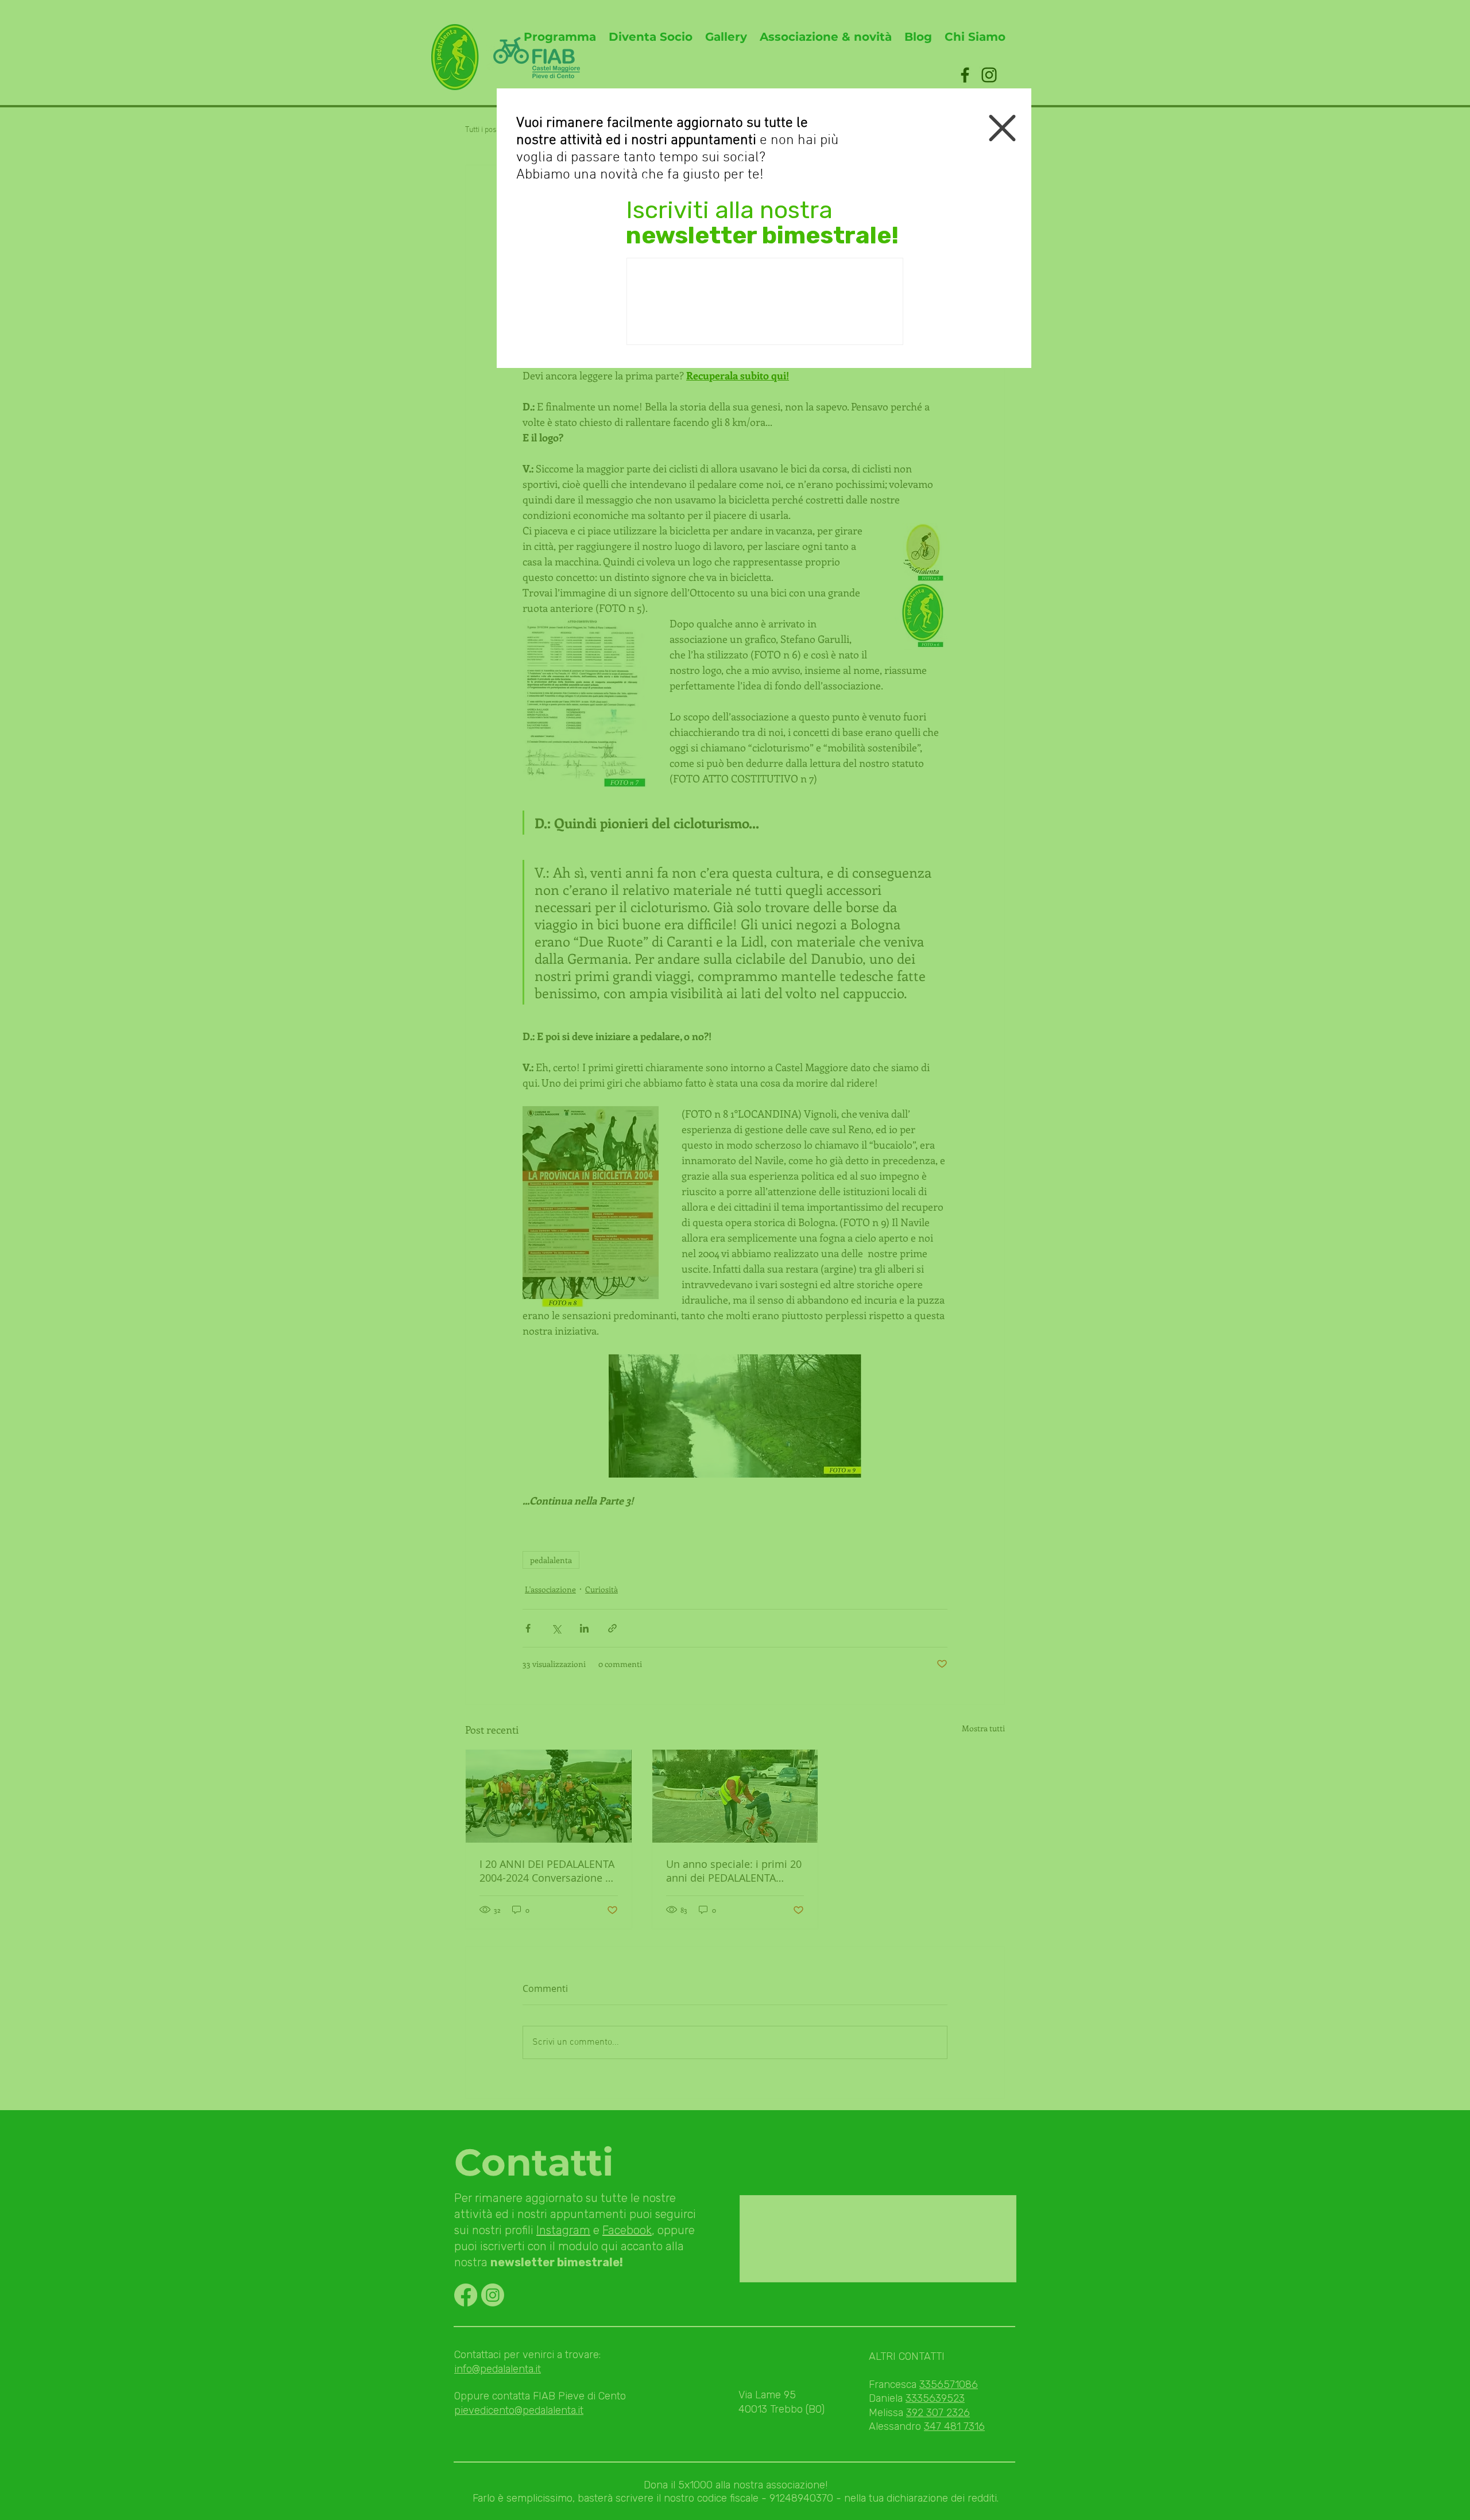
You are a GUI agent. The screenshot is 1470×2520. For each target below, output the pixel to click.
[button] (1002, 128)
